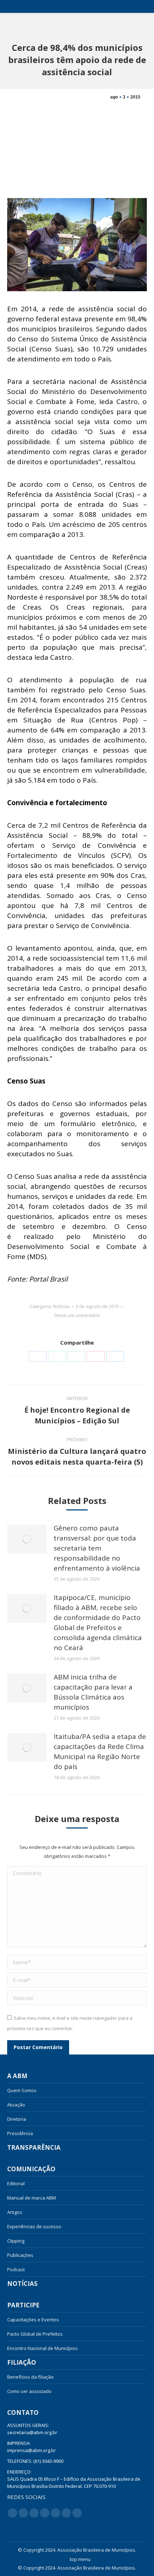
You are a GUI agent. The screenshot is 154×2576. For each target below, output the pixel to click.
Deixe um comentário (77, 1315)
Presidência (20, 2133)
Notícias (62, 1306)
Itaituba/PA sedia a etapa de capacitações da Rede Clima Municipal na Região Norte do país (100, 1751)
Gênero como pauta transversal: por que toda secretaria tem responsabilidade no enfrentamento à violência (97, 1548)
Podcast (16, 2269)
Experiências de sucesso (34, 2226)
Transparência (34, 2148)
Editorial (16, 2183)
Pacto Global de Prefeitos (35, 2334)
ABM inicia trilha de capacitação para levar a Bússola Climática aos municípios (93, 1692)
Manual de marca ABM (32, 2198)
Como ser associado (29, 2391)
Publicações (20, 2255)
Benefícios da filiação (30, 2377)
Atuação (16, 2105)
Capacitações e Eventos (33, 2320)
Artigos (15, 2212)
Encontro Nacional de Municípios (42, 2348)
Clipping (16, 2241)
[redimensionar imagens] (27, 1539)
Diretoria (17, 2119)
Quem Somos (22, 2090)
